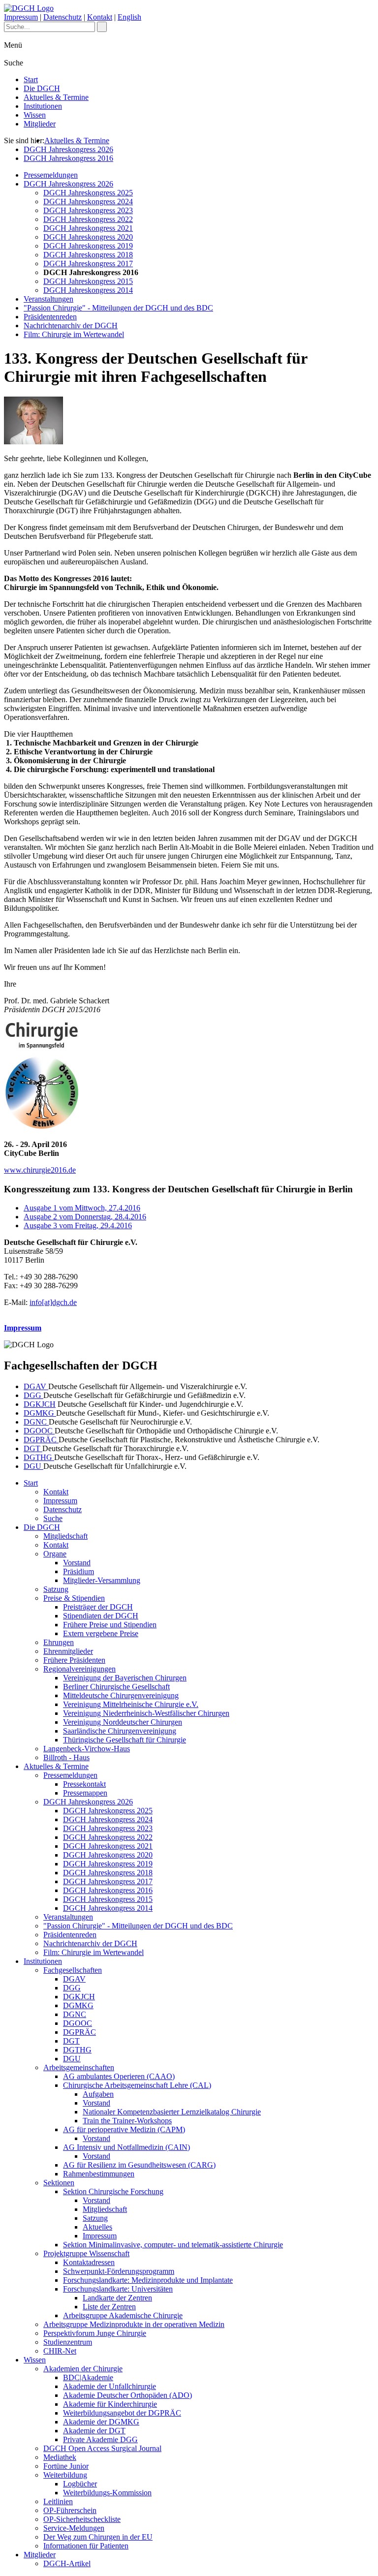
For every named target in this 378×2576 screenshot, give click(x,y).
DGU (33, 1466)
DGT (33, 1448)
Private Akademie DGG (100, 2439)
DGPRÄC (41, 1440)
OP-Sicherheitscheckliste (82, 2519)
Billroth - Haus (66, 1757)
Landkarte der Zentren (117, 2298)
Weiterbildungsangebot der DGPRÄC (122, 2413)
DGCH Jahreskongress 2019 (88, 246)
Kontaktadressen (89, 2262)
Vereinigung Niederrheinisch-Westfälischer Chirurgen (146, 1713)
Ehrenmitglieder (68, 1651)
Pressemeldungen (51, 175)
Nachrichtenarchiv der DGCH (71, 326)
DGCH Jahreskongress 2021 (88, 228)
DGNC (36, 1422)
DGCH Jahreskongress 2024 (88, 202)
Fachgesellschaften (73, 1970)
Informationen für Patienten (86, 2546)
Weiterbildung (65, 2475)
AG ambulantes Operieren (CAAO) (119, 2076)
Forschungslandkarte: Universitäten (118, 2289)
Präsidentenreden (50, 317)
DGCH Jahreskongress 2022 (88, 219)
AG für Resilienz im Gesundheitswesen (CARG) (139, 2165)
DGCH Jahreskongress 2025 (88, 193)
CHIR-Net (60, 2351)
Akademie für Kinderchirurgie (110, 2404)
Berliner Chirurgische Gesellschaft (116, 1687)
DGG (33, 1395)
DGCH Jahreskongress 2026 (68, 149)
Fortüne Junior (66, 2466)
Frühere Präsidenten (74, 1660)
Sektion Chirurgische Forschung (113, 2191)
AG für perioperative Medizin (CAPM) (124, 2129)
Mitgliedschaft (65, 1536)
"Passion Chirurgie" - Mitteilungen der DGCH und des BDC (118, 308)
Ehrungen (59, 1642)
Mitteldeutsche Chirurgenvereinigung (121, 1695)
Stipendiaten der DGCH (101, 1616)
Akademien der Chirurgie (83, 2369)
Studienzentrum (68, 2342)
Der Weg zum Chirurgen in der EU (98, 2537)
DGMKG (40, 1413)
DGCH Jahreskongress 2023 (88, 210)
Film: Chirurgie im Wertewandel (74, 334)
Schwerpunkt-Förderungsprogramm (119, 2271)
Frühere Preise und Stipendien (110, 1625)
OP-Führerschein (70, 2510)
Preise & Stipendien (74, 1598)
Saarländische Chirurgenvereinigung (120, 1731)
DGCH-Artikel (67, 2563)
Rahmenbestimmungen (99, 2174)
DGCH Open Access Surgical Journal (102, 2448)
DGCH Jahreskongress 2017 (88, 264)
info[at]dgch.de (53, 1302)
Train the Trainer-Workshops (127, 2121)
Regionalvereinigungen (79, 1669)
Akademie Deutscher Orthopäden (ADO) (127, 2395)
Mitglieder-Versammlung (102, 1580)
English (129, 17)
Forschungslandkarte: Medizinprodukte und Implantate (148, 2280)
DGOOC (39, 1431)
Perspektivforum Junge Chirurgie (95, 2333)
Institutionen (43, 106)
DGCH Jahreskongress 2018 (88, 255)
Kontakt (100, 17)
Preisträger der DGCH (98, 1607)
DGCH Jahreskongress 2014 (88, 290)
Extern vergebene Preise (101, 1633)
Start (31, 79)
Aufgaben (98, 2094)
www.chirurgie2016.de (40, 1170)
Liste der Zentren (109, 2307)
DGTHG (39, 1457)
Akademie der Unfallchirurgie (110, 2386)
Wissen (35, 115)
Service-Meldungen (74, 2528)
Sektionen (59, 2183)
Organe (55, 1554)
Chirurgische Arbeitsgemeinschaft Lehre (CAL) (137, 2085)
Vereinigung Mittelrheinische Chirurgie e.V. (131, 1704)
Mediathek (60, 2457)
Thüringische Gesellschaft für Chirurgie (125, 1740)
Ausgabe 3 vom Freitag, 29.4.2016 (78, 1226)
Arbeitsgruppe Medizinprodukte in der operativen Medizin (134, 2324)
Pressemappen (85, 1793)
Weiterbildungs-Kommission (107, 2493)
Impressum (21, 17)
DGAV (36, 1386)
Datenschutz (63, 17)
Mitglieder (40, 124)
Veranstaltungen (48, 299)
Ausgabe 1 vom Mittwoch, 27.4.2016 (82, 1208)
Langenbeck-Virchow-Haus (87, 1749)
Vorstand (77, 1563)
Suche (53, 1518)
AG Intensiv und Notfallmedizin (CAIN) (126, 2147)
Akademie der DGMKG (101, 2422)
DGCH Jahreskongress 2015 (88, 281)
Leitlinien (58, 2501)
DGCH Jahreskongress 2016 (68, 158)
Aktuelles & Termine (56, 97)
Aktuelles (97, 2227)
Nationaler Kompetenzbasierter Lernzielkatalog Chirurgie (172, 2112)
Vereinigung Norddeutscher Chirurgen (123, 1722)
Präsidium (79, 1571)
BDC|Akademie (88, 2377)
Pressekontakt (84, 1784)
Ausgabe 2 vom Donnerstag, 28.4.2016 (85, 1217)
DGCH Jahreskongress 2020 (88, 237)
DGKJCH (40, 1404)
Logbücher (80, 2484)
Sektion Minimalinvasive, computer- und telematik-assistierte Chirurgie (173, 2245)
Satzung (56, 1589)
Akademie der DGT (94, 2431)
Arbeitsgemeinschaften (79, 2067)
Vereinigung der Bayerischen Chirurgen (125, 1678)
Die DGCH (42, 88)
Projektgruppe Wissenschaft (86, 2253)
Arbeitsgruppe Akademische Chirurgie (123, 2315)
